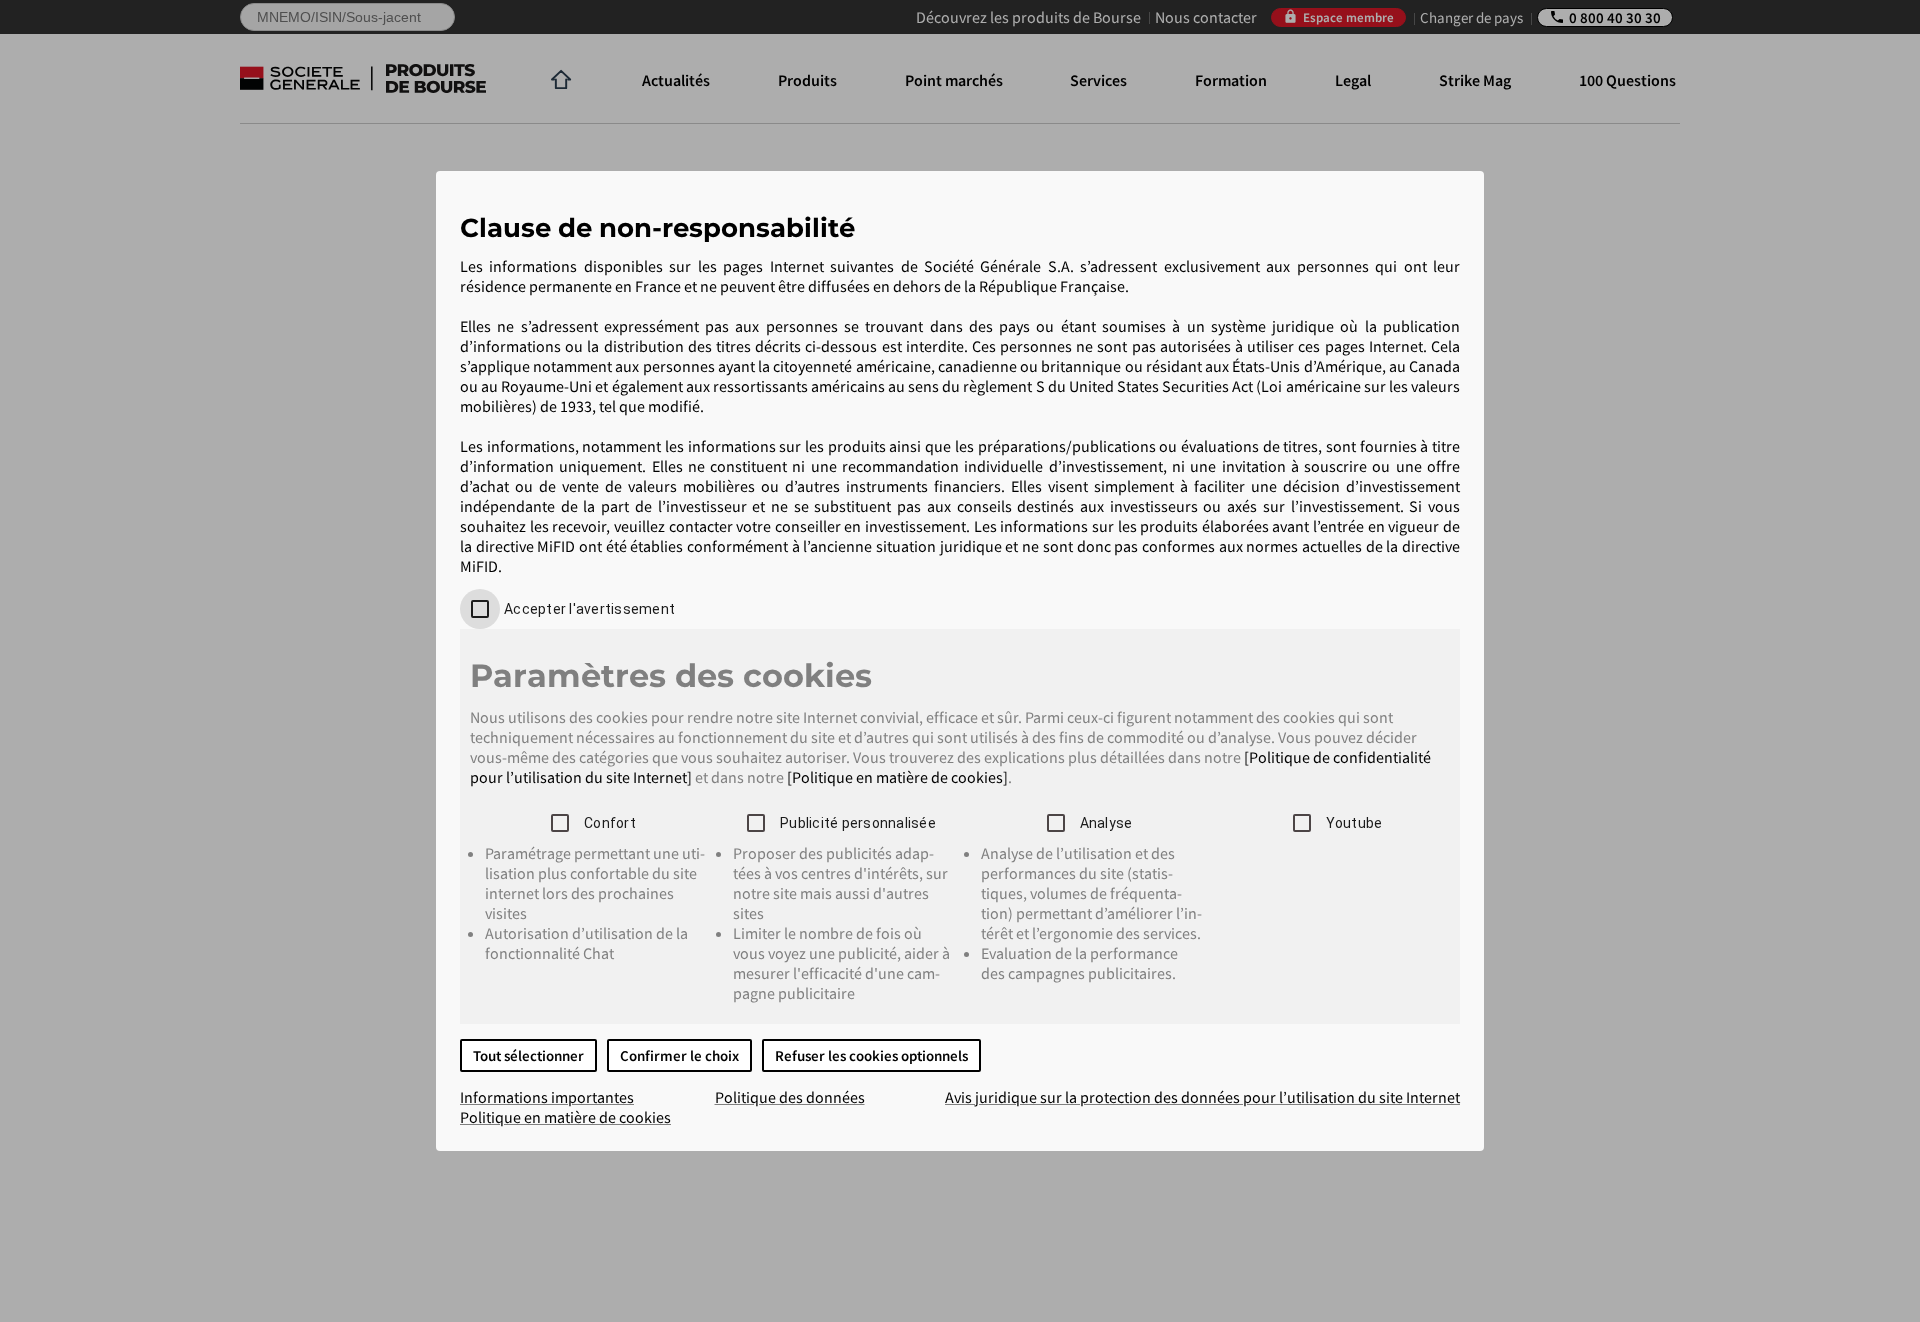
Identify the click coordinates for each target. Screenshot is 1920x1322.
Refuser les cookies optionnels (871, 1055)
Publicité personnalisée (858, 823)
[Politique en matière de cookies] (897, 777)
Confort (610, 823)
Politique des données (790, 1097)
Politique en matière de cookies (565, 1117)
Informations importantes (547, 1097)
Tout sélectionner (528, 1055)
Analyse (1106, 823)
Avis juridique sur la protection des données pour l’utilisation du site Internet (1202, 1097)
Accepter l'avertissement (589, 609)
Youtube (1354, 823)
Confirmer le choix (679, 1055)
